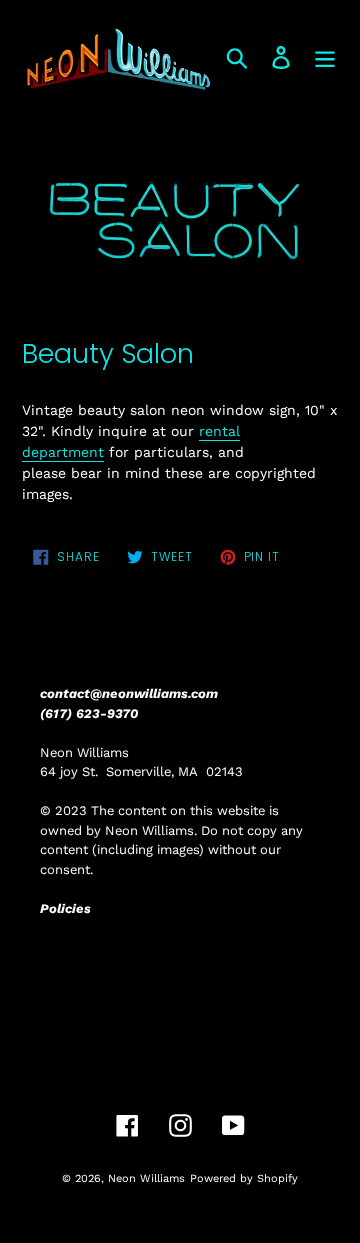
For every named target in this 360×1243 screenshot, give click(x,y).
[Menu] (325, 57)
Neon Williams (146, 1178)
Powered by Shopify (244, 1178)
